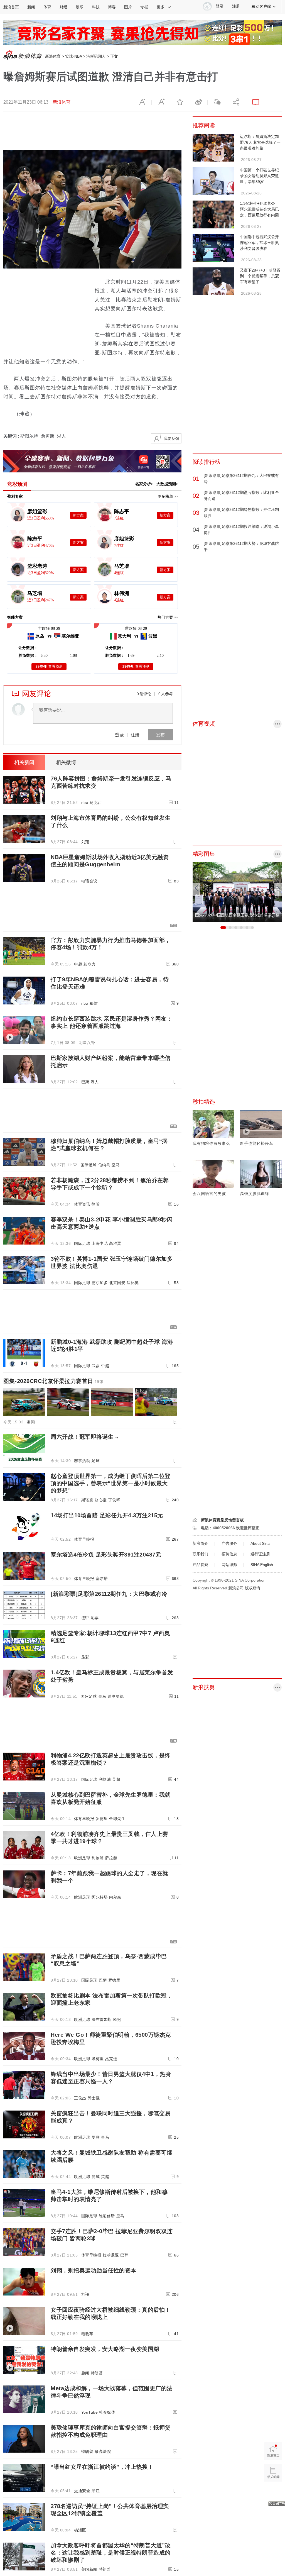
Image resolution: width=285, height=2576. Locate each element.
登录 (119, 735)
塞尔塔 (102, 1579)
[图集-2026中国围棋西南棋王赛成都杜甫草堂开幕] (237, 865)
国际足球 (89, 1165)
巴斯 (85, 1082)
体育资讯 (82, 1204)
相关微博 (66, 762)
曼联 (96, 2137)
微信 (217, 102)
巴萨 (103, 1980)
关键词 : (12, 436)
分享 (235, 102)
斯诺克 (87, 1500)
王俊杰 (80, 2098)
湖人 (62, 436)
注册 (236, 6)
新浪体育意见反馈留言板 (222, 1520)
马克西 (96, 802)
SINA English (262, 1565)
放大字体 (161, 102)
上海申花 (100, 1243)
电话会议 (89, 881)
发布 (160, 735)
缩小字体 (142, 102)
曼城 (96, 2177)
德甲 (85, 1618)
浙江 (96, 2491)
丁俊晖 (114, 1500)
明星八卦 (87, 1043)
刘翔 (85, 842)
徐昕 (96, 1204)
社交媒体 (107, 2412)
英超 (116, 1779)
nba (85, 802)
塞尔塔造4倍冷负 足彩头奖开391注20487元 (106, 1555)
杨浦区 (80, 2530)
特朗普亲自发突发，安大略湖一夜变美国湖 (105, 2349)
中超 (78, 964)
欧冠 (117, 2019)
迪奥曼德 (116, 1696)
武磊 (96, 1366)
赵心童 (101, 1500)
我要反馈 (171, 438)
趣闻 (31, 1422)
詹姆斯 (48, 436)
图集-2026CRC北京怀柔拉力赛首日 (53, 1381)
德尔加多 (100, 1283)
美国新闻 (89, 2569)
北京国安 (117, 1283)
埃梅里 (98, 2059)
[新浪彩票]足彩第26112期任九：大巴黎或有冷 (109, 1594)
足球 (96, 1461)
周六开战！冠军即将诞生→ (85, 1437)
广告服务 (229, 1543)
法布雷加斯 (102, 2019)
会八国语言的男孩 (209, 1194)
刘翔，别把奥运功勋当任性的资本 (94, 2270)
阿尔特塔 (100, 1897)
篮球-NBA (73, 56)
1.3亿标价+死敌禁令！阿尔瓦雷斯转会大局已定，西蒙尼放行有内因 (259, 209)
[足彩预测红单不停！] (142, 23)
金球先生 (117, 1819)
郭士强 (94, 2098)
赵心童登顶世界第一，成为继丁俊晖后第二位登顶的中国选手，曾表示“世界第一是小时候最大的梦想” (111, 1483)
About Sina (260, 1543)
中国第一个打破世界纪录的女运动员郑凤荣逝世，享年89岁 (259, 176)
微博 (198, 102)
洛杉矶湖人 (96, 56)
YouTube (90, 2412)
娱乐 (80, 7)
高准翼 (115, 1243)
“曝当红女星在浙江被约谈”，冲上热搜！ (102, 2467)
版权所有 (253, 1588)
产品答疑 (200, 1565)
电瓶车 (87, 2334)
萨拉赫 (111, 1858)
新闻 (31, 7)
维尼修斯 (107, 2216)
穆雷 (94, 1003)
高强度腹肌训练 (255, 1194)
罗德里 (102, 1819)
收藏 (180, 102)
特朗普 (97, 2373)
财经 (63, 7)
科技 (96, 7)
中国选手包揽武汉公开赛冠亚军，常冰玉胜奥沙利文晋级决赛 (259, 243)
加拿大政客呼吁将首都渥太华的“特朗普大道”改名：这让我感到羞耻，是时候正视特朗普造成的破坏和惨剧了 (111, 2553)
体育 (47, 7)
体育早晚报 (84, 1539)
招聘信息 (229, 1554)
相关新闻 (24, 762)
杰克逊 (111, 2059)
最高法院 (103, 2451)
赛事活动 (82, 1461)
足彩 (85, 1657)
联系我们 (200, 1554)
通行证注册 (260, 1554)
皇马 (116, 1165)
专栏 (144, 7)
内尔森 (115, 1897)
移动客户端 (261, 6)
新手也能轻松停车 (257, 1143)
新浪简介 (200, 1543)
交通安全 (82, 2491)
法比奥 (133, 1283)
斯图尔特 (29, 436)
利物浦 (105, 1779)
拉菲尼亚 (111, 2255)
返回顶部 (273, 2494)
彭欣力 (90, 964)
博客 (112, 7)
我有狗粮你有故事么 (211, 1143)
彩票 (95, 1618)
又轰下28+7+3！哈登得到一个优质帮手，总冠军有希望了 (260, 276)
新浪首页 (11, 7)
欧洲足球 (82, 1858)
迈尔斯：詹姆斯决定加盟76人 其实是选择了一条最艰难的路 (260, 142)
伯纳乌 (104, 1165)
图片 (128, 7)
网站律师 (229, 1565)
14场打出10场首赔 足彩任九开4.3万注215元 (107, 1515)
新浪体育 (53, 56)
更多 (161, 7)
